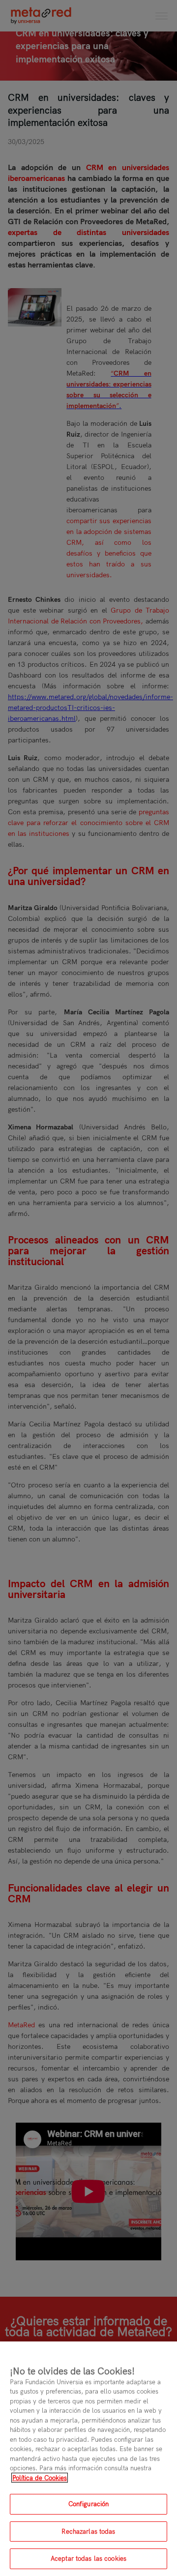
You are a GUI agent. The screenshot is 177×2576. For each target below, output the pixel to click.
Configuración (89, 2504)
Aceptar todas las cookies (88, 2558)
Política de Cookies (40, 2478)
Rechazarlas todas (88, 2531)
